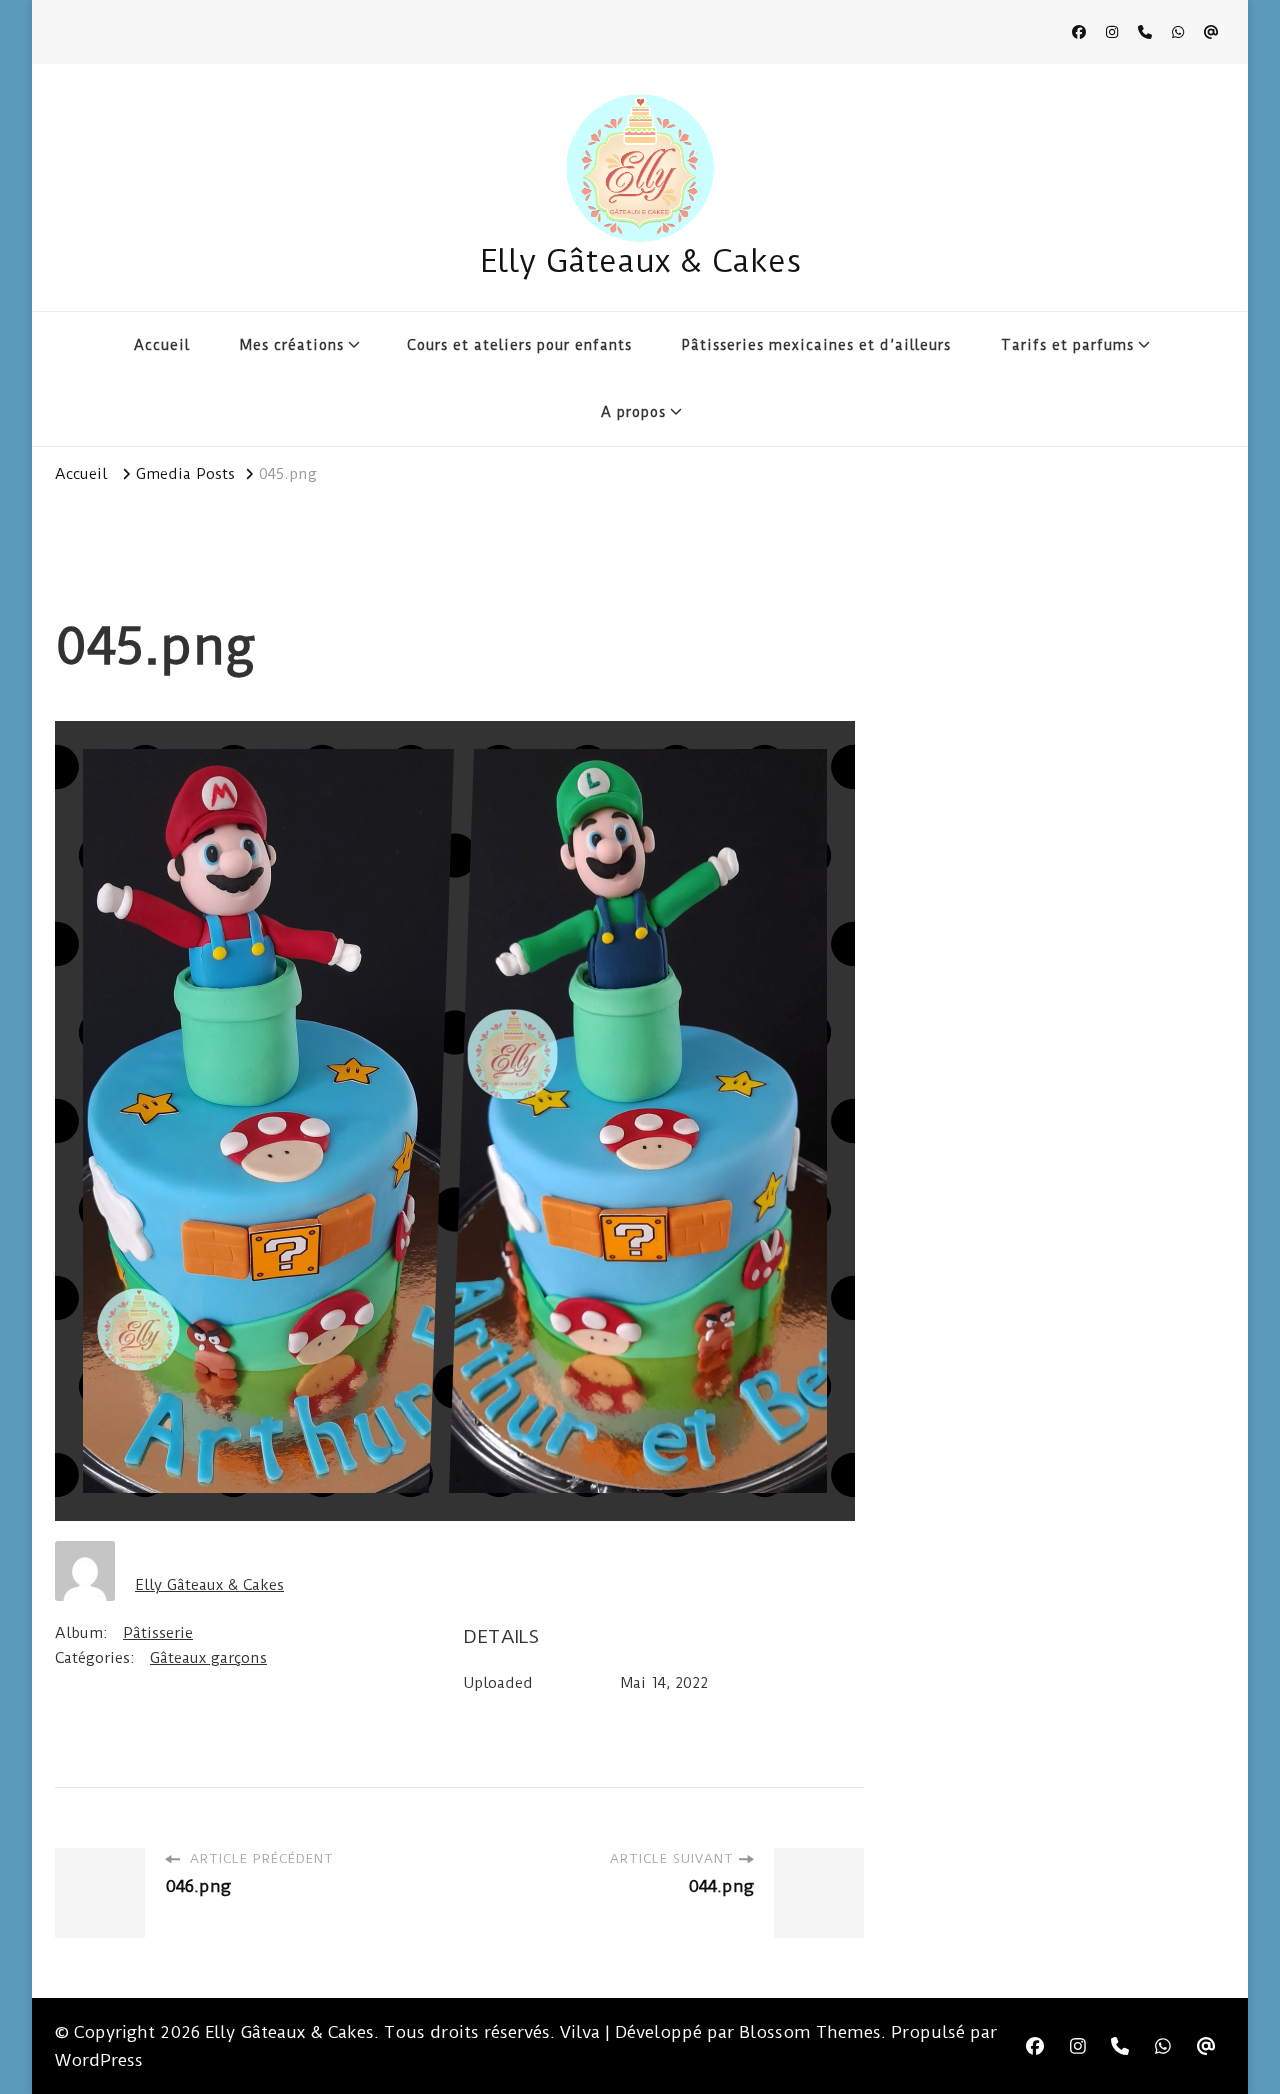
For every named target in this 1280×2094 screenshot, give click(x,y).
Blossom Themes (810, 2032)
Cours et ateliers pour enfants (519, 345)
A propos (633, 412)
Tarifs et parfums (1067, 345)
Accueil (162, 345)
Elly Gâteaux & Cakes (640, 261)
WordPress (99, 2060)
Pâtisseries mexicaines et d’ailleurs (816, 345)
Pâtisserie (158, 1633)
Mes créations (292, 345)
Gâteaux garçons (208, 1658)
